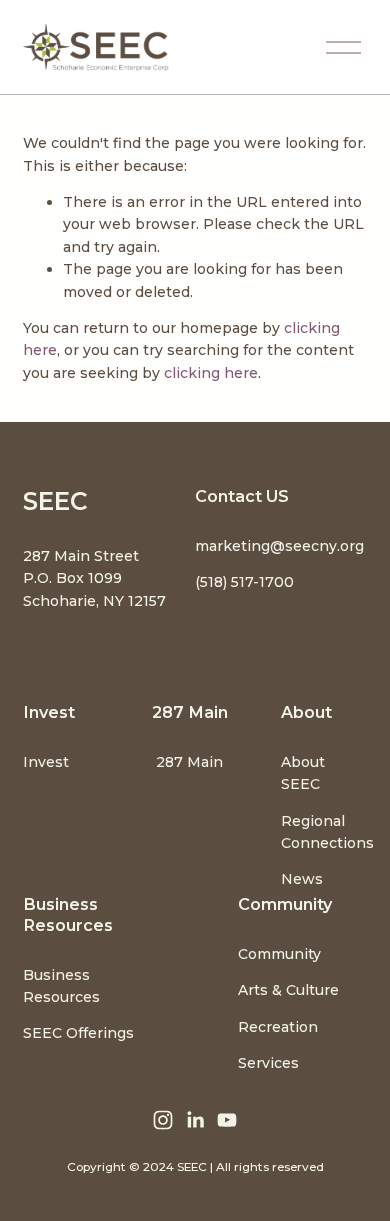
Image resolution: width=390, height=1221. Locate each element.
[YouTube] (227, 1120)
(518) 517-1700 (244, 582)
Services (268, 1063)
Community (279, 954)
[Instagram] (163, 1120)
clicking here (211, 373)
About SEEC (303, 773)
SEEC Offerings (78, 1033)
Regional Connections (327, 832)
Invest (46, 762)
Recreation (278, 1027)
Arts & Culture (288, 990)
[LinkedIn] (195, 1120)
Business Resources (61, 986)
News (302, 879)
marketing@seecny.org (279, 546)
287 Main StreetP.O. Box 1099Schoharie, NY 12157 (94, 578)
